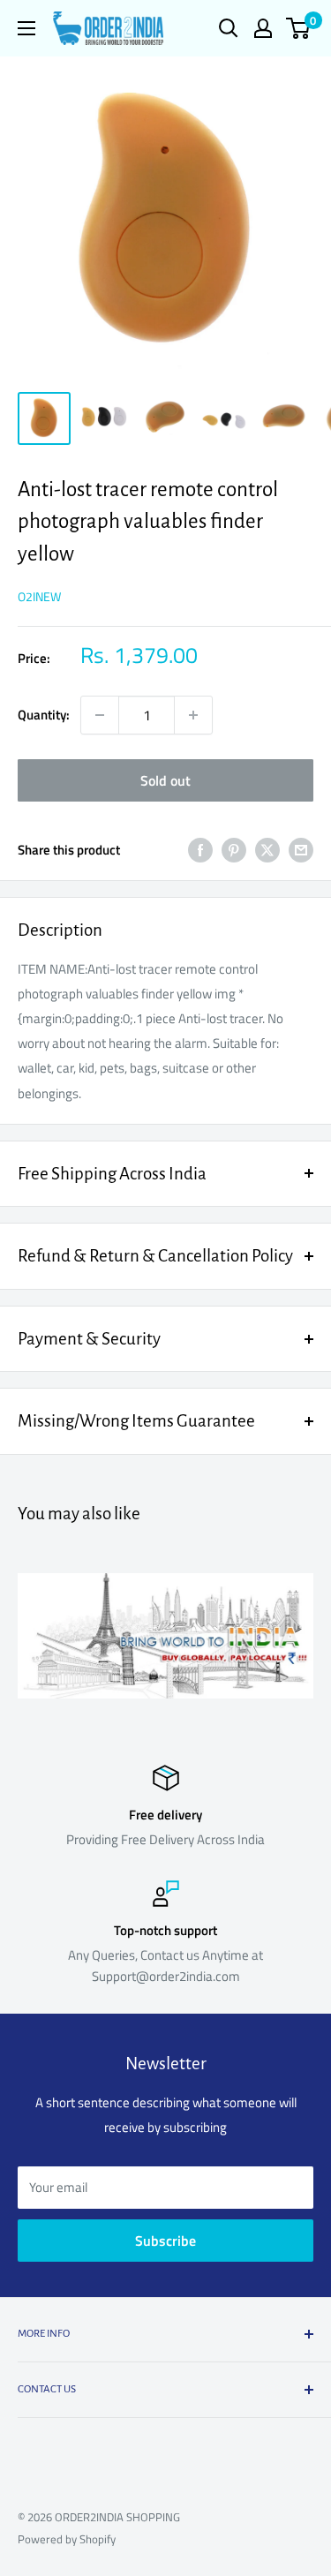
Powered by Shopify (67, 2539)
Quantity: (44, 715)
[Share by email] (301, 850)
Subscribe (165, 2241)
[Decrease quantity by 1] (100, 715)
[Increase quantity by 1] (193, 715)
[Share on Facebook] (200, 850)
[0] (299, 28)
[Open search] (229, 28)
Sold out (165, 780)
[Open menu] (26, 28)
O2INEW (39, 596)
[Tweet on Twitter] (267, 850)
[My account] (263, 28)
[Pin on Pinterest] (234, 850)
